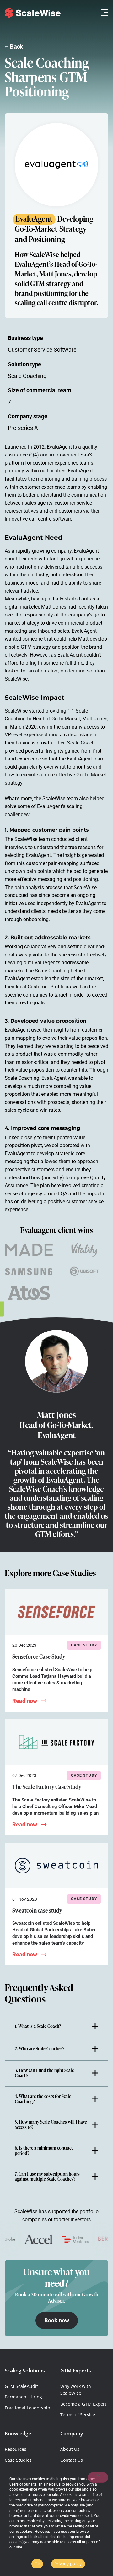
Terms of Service (78, 2415)
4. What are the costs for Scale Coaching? (43, 2099)
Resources (16, 2449)
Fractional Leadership (27, 2408)
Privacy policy (68, 2564)
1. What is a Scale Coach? (38, 2027)
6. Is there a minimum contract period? (44, 2151)
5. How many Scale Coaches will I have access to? (51, 2125)
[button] (103, 13)
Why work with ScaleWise (76, 2390)
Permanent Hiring (23, 2397)
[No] (98, 2477)
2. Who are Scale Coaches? (40, 2049)
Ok (37, 2564)
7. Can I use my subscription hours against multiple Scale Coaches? (47, 2177)
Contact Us (72, 2460)
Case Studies (18, 2460)
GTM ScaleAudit (21, 2386)
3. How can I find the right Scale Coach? (44, 2073)
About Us (70, 2449)
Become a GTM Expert (83, 2404)
